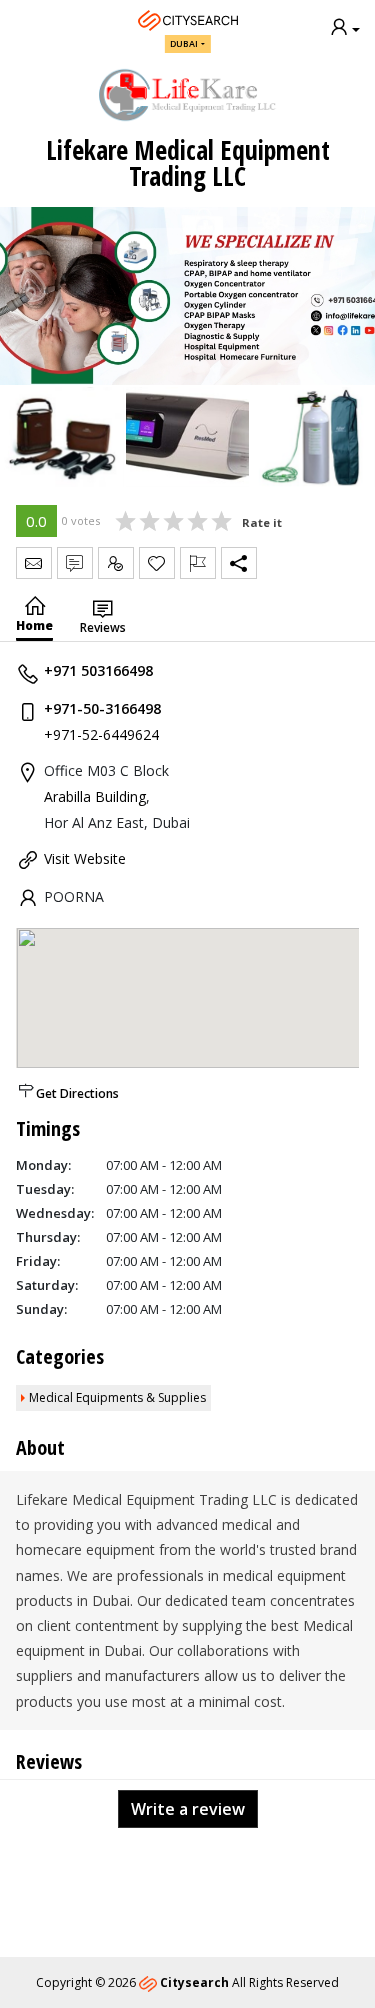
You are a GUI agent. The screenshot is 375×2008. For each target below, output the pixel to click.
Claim (116, 563)
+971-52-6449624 (101, 734)
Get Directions (77, 1093)
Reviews (103, 627)
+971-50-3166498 (102, 708)
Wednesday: (55, 1213)
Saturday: (47, 1285)
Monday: (43, 1165)
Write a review (188, 1809)
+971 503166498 (98, 670)
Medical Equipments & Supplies (117, 1397)
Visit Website (85, 858)
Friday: (38, 1261)
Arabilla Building (95, 796)
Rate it (262, 522)
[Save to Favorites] (157, 563)
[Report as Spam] (198, 563)
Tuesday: (45, 1189)
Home (34, 625)
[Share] (239, 563)
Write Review (75, 563)
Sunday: (41, 1309)
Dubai (184, 43)
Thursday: (48, 1237)
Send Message (34, 563)
